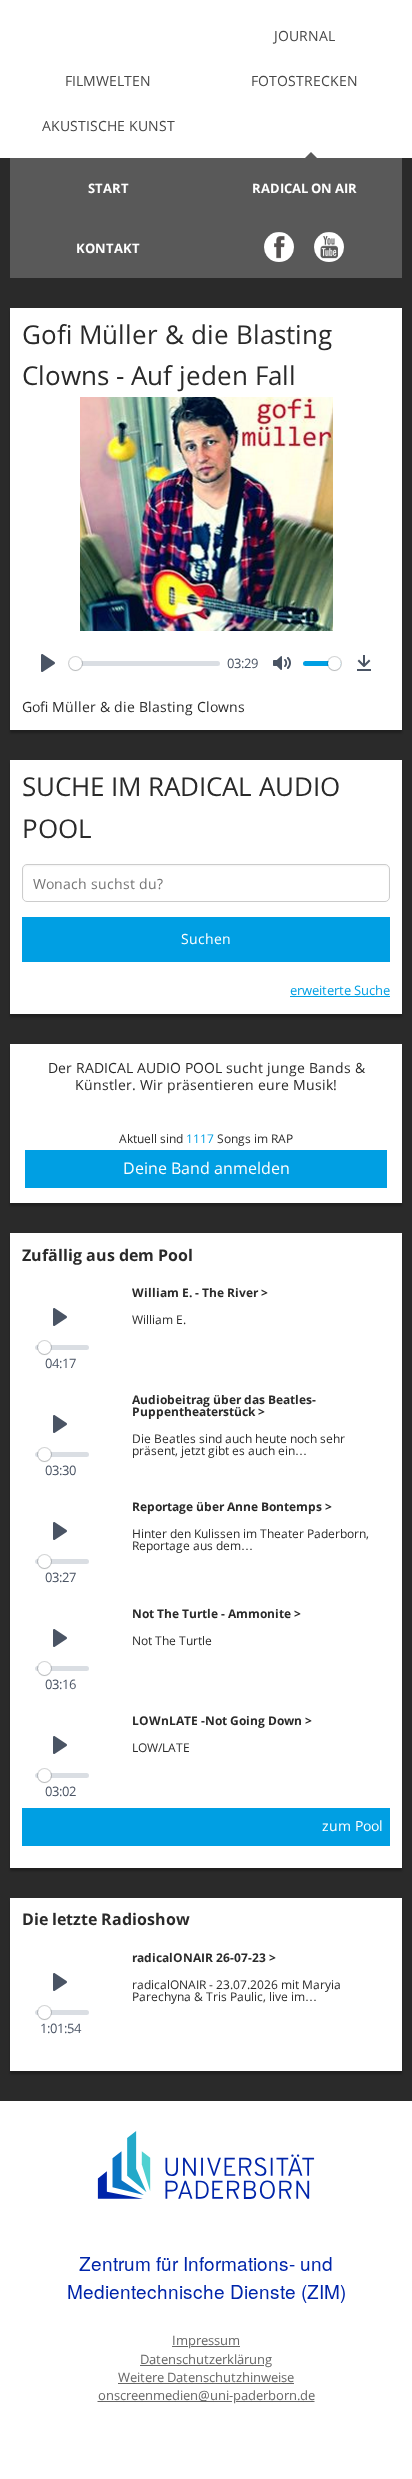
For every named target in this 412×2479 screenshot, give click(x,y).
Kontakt (108, 248)
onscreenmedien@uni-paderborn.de (206, 2395)
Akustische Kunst (108, 125)
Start (108, 188)
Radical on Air (304, 188)
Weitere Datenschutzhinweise (206, 2377)
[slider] (144, 663)
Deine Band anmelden (206, 1168)
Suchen (206, 938)
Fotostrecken (304, 80)
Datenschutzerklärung (206, 2359)
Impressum (206, 2340)
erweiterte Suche (340, 990)
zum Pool (352, 1825)
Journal (304, 35)
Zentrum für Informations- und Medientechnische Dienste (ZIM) (206, 2276)
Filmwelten (108, 80)
